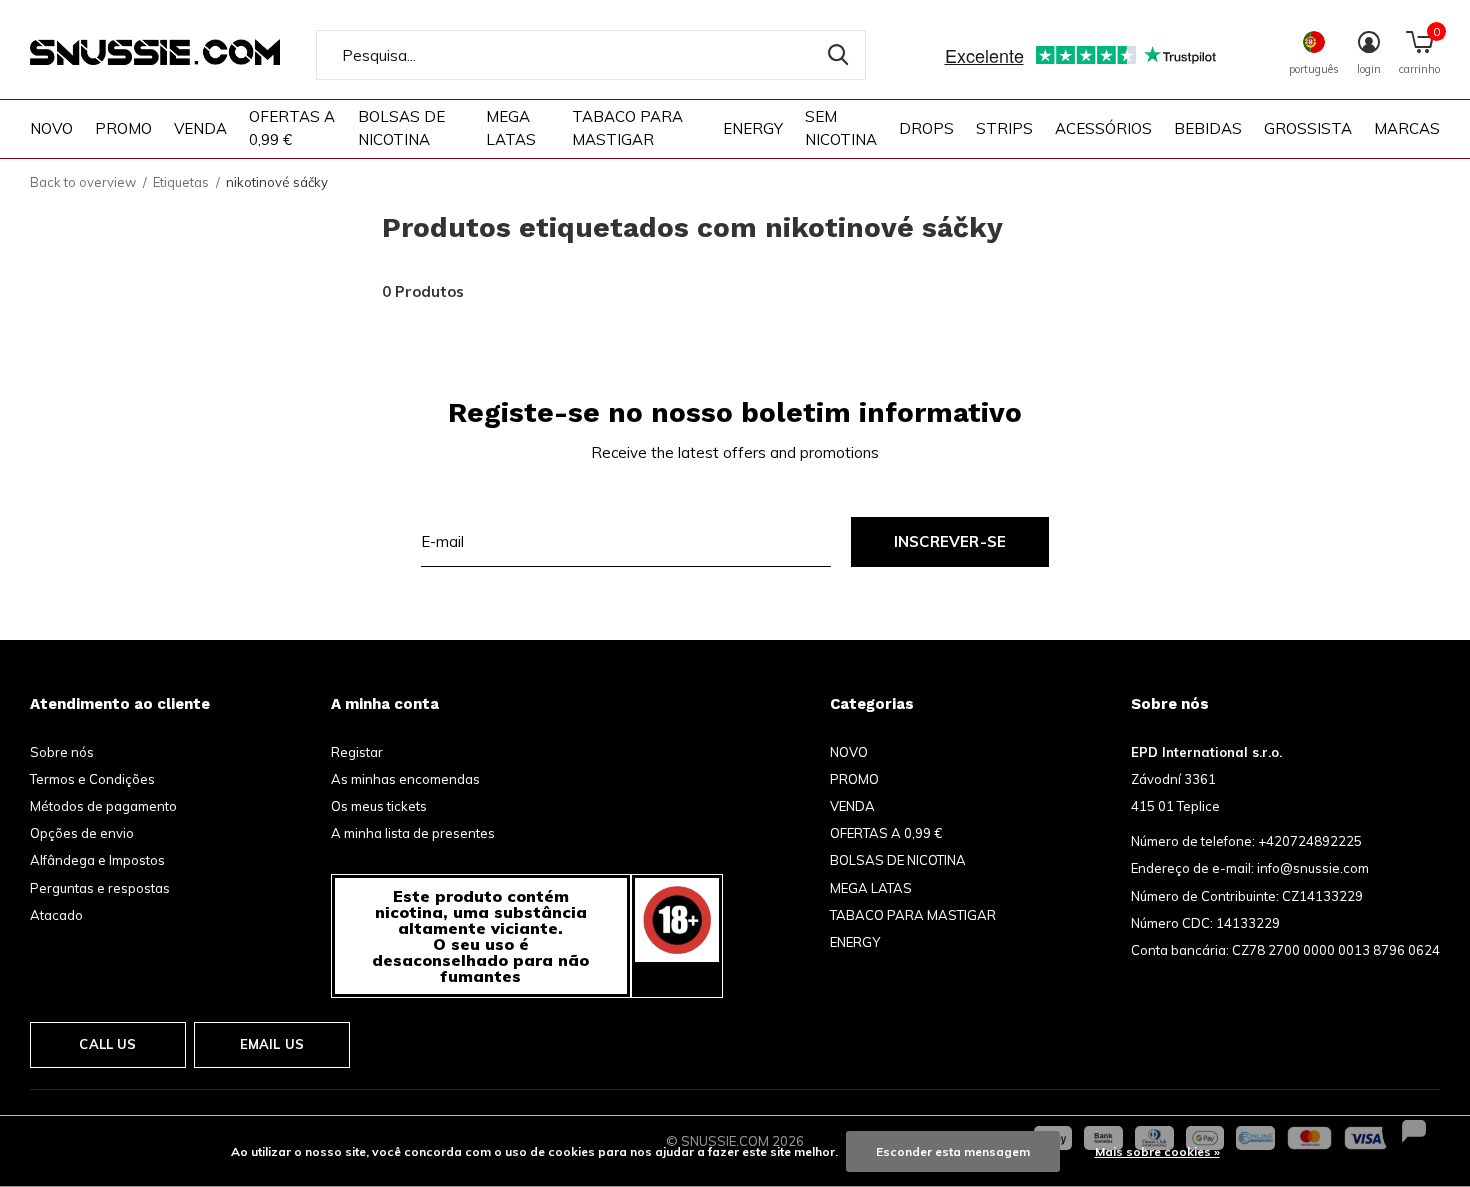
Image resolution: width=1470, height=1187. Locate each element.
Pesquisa (838, 55)
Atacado (56, 915)
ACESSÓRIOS (1103, 128)
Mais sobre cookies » (1157, 1151)
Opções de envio (82, 833)
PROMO (123, 128)
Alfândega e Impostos (97, 860)
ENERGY (753, 128)
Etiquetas (181, 182)
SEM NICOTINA (841, 128)
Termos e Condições (92, 779)
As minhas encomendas (405, 779)
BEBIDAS (1208, 128)
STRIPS (1004, 128)
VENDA (200, 128)
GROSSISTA (1308, 128)
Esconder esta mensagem (953, 1151)
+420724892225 (1310, 841)
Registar (357, 752)
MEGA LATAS (511, 128)
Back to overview (83, 182)
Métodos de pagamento (103, 806)
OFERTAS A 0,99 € (292, 128)
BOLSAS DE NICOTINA (401, 128)
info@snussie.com (1313, 868)
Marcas (1407, 128)
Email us (272, 1044)
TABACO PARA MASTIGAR (627, 128)
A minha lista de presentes (413, 833)
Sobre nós (62, 752)
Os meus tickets (379, 806)
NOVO (51, 128)
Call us (107, 1044)
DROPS (926, 128)
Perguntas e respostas (100, 888)
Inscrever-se (950, 541)
